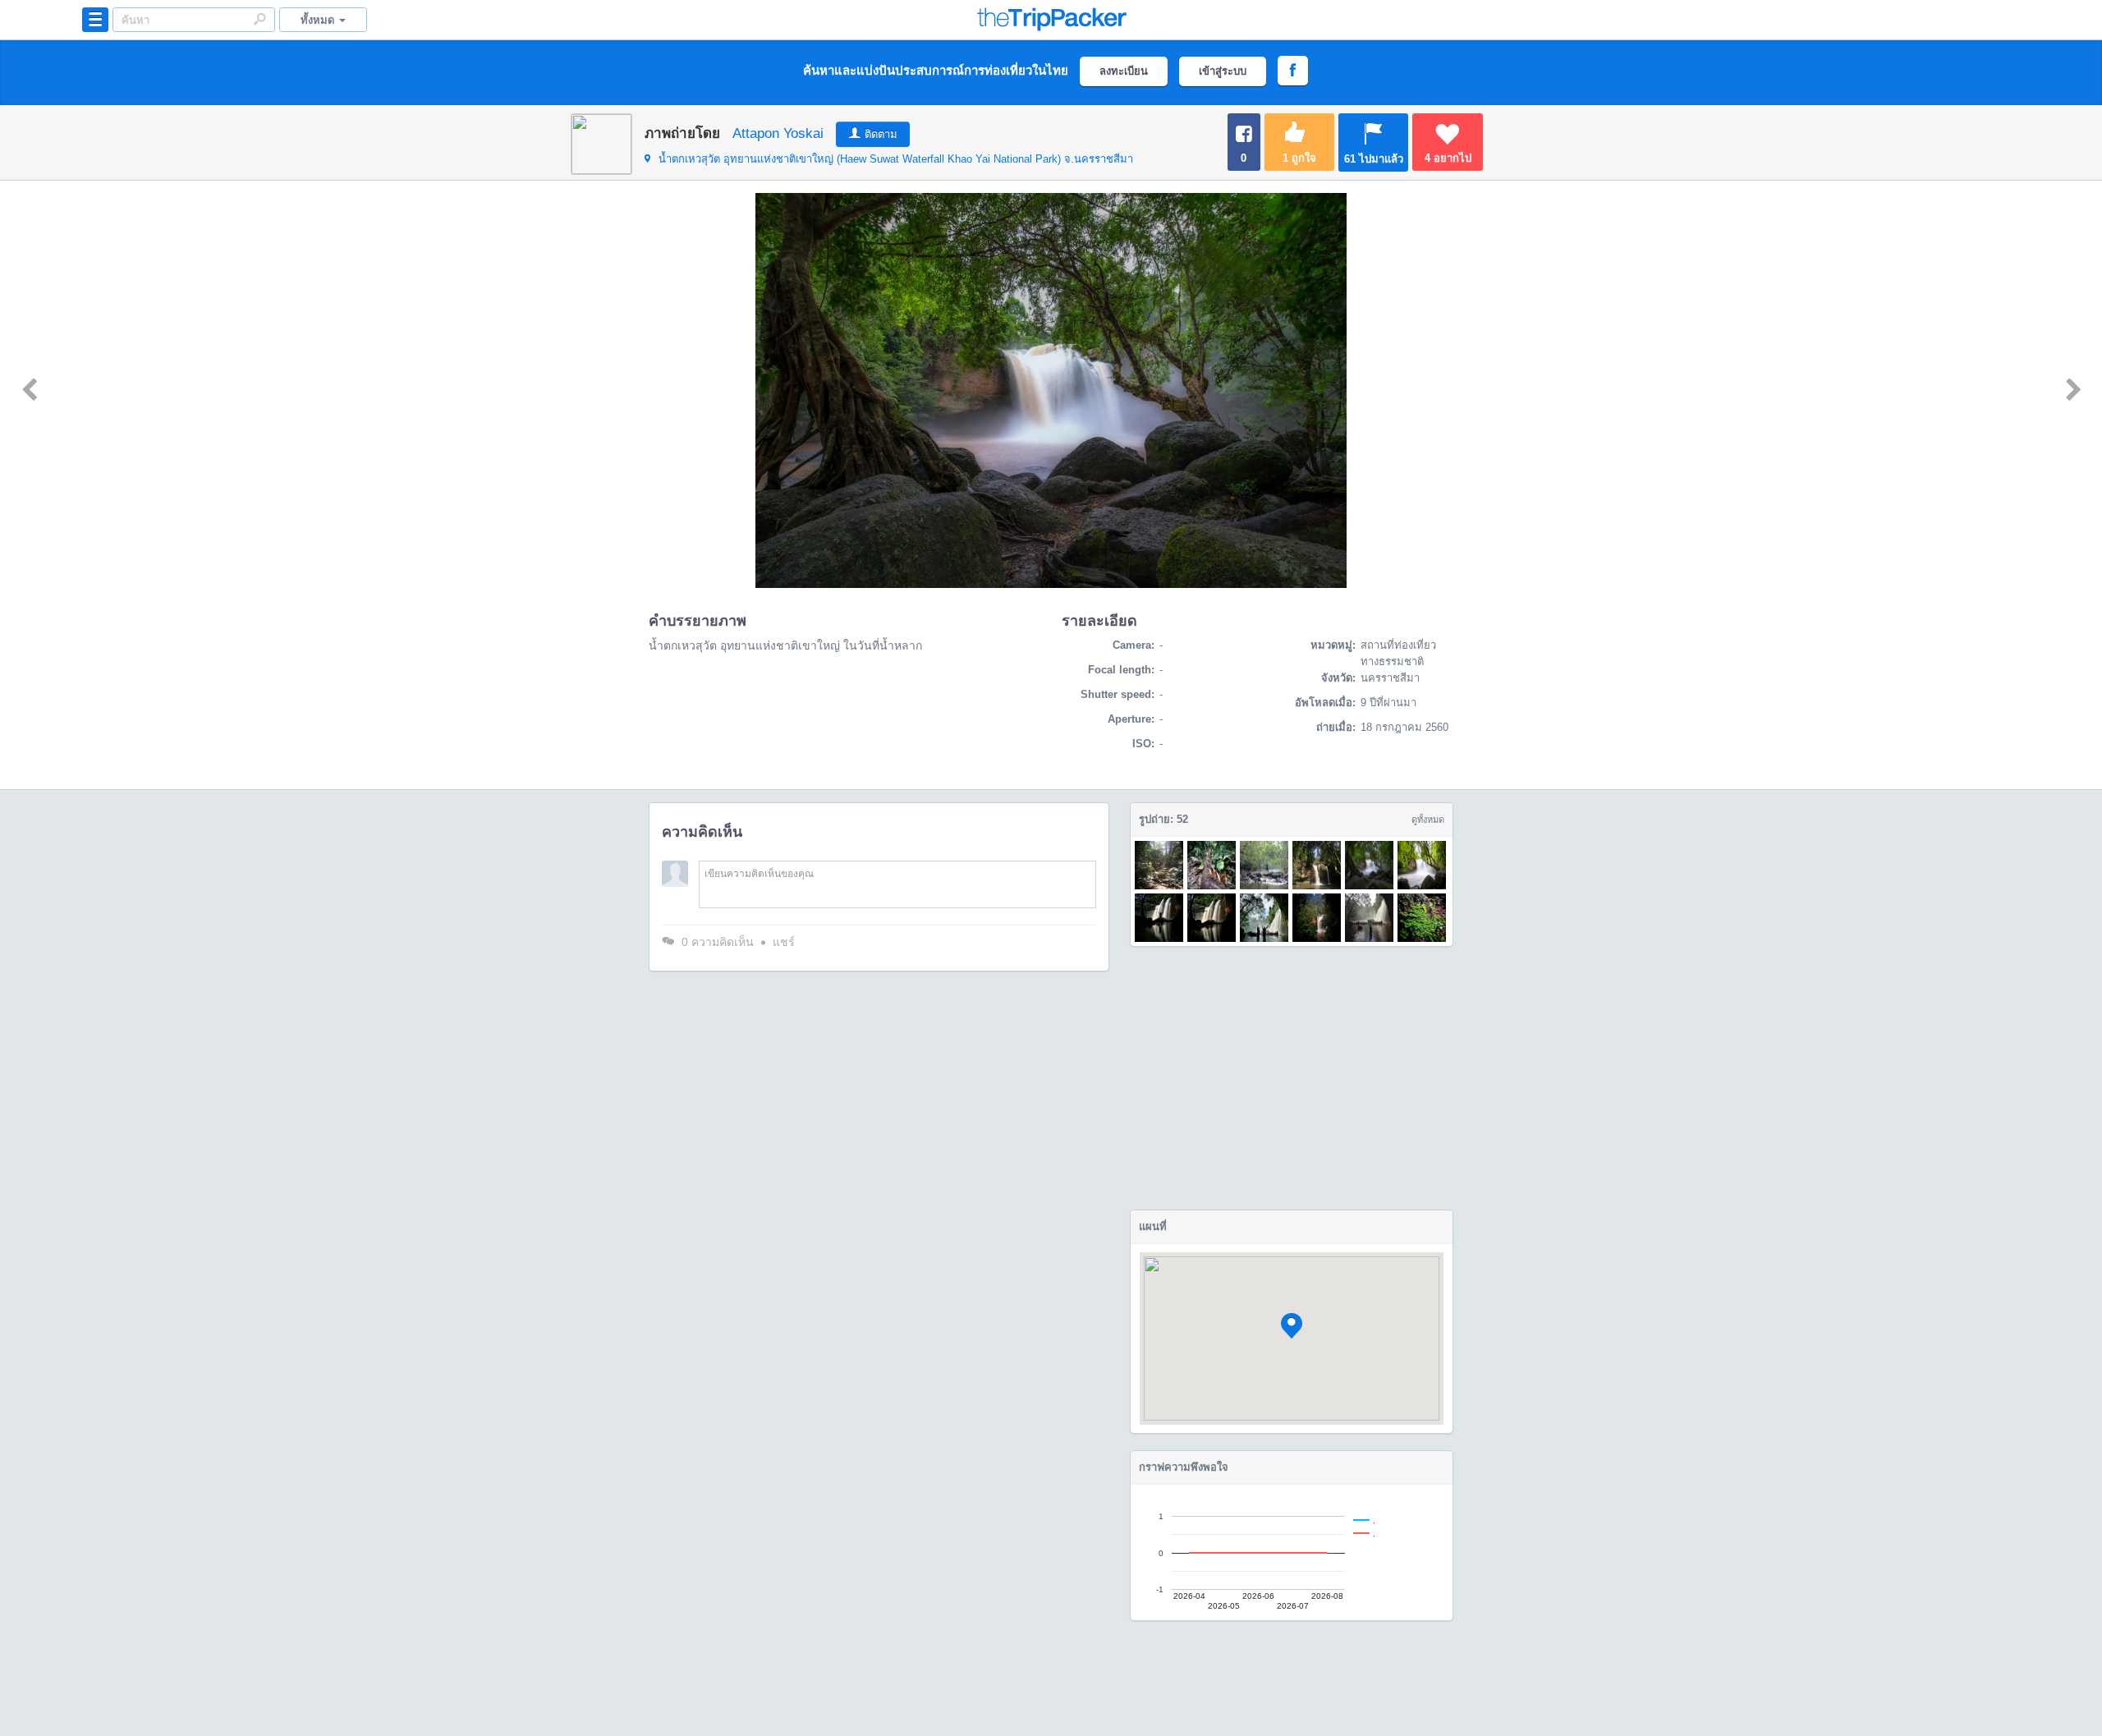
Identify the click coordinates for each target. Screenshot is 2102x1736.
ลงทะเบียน (1124, 71)
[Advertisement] (1292, 1078)
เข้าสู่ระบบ (1223, 71)
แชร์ (784, 942)
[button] (1292, 1326)
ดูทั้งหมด (1428, 820)
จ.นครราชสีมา (896, 159)
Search (259, 19)
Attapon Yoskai (778, 133)
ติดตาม (881, 134)
